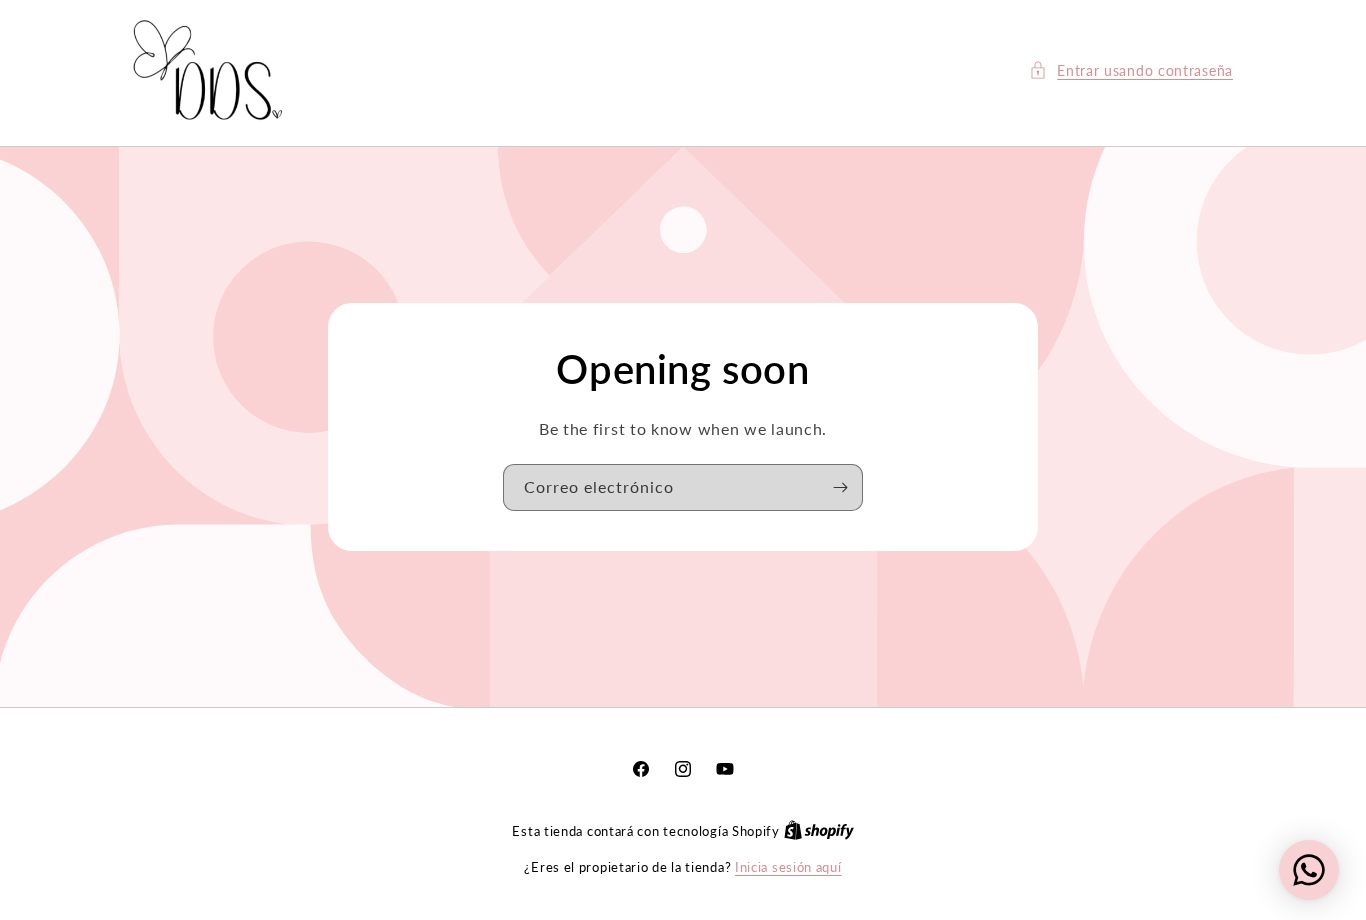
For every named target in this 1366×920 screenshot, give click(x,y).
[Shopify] (819, 831)
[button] (1131, 70)
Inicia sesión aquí (788, 867)
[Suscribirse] (840, 487)
